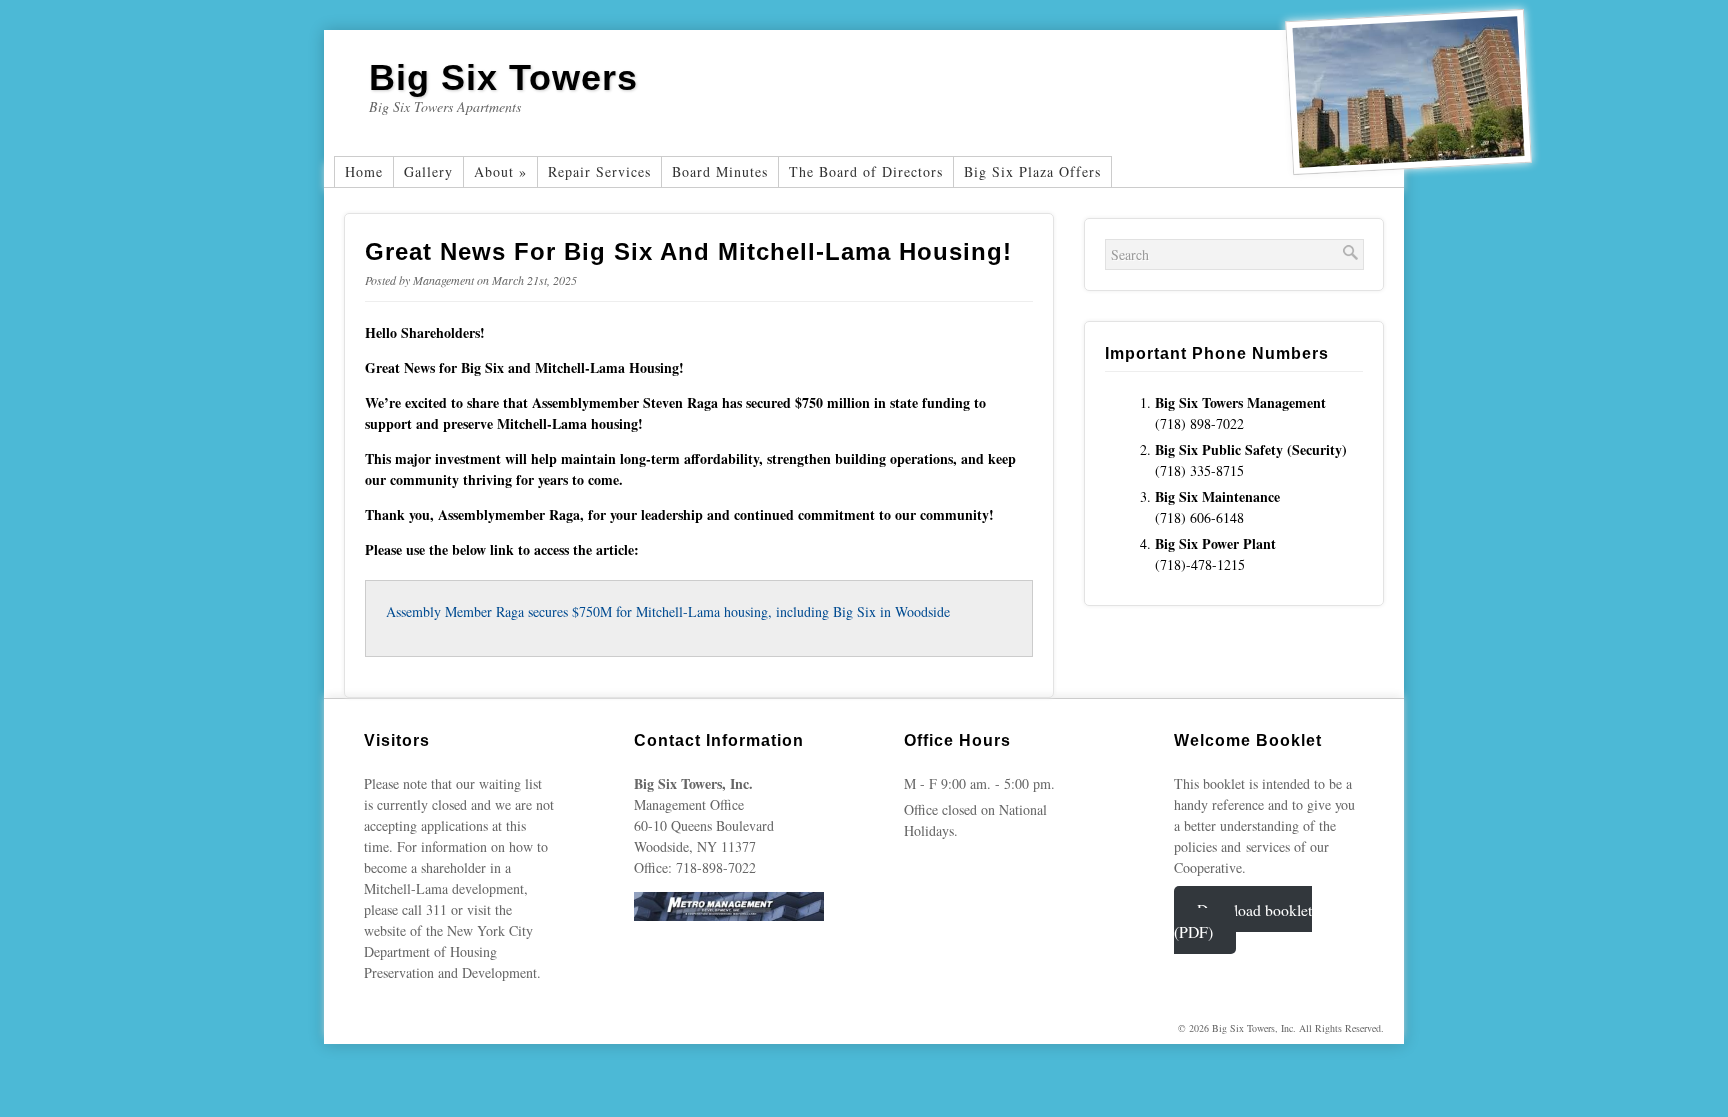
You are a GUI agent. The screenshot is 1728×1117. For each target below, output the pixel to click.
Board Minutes (720, 171)
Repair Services (599, 171)
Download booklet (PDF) (1243, 919)
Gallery (428, 171)
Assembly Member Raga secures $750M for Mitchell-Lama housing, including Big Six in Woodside (668, 611)
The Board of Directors (866, 171)
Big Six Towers (503, 77)
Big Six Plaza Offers (1032, 171)
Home (364, 171)
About (500, 171)
